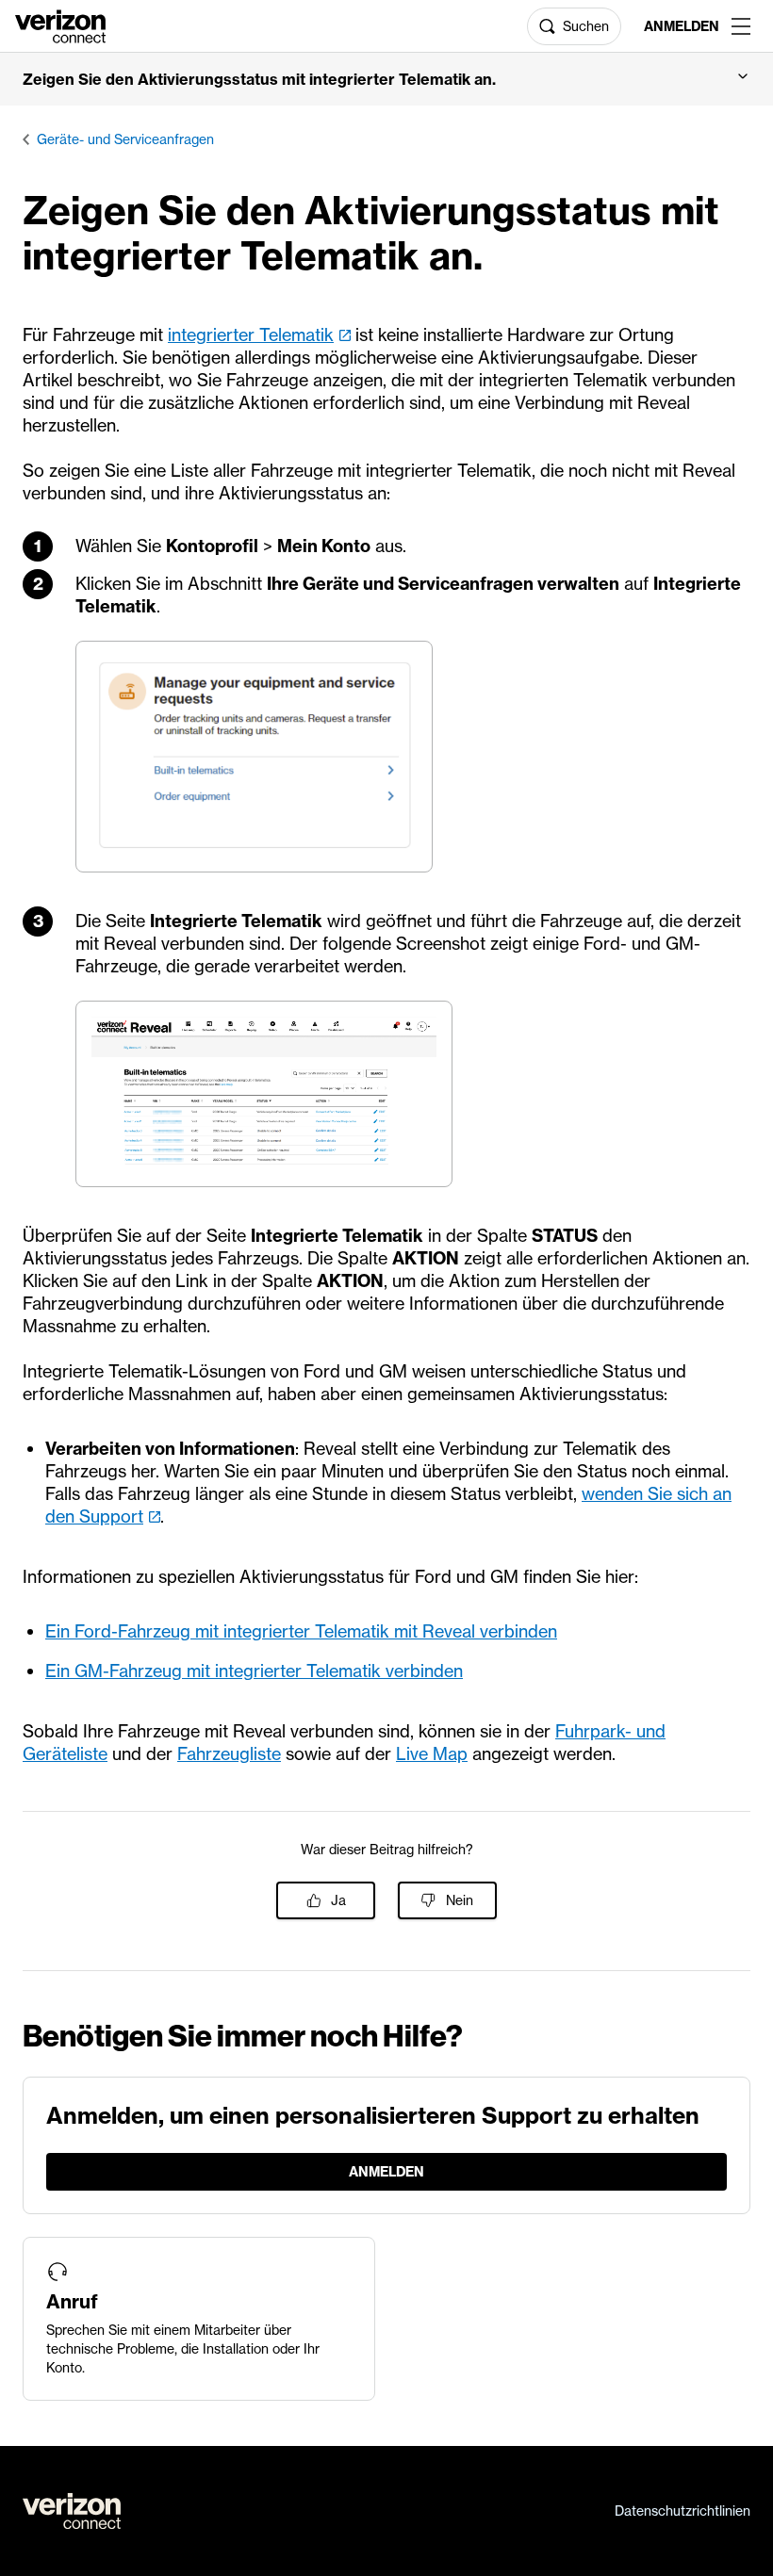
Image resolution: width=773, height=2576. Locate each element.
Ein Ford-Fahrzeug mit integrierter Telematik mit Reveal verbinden (301, 1631)
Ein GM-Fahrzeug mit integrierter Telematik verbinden (254, 1671)
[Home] (60, 24)
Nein (460, 1900)
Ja (338, 1900)
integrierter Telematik (251, 335)
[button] (386, 79)
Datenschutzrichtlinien (683, 2511)
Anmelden (680, 26)
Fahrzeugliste (229, 1754)
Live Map (432, 1754)
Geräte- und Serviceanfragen (125, 139)
